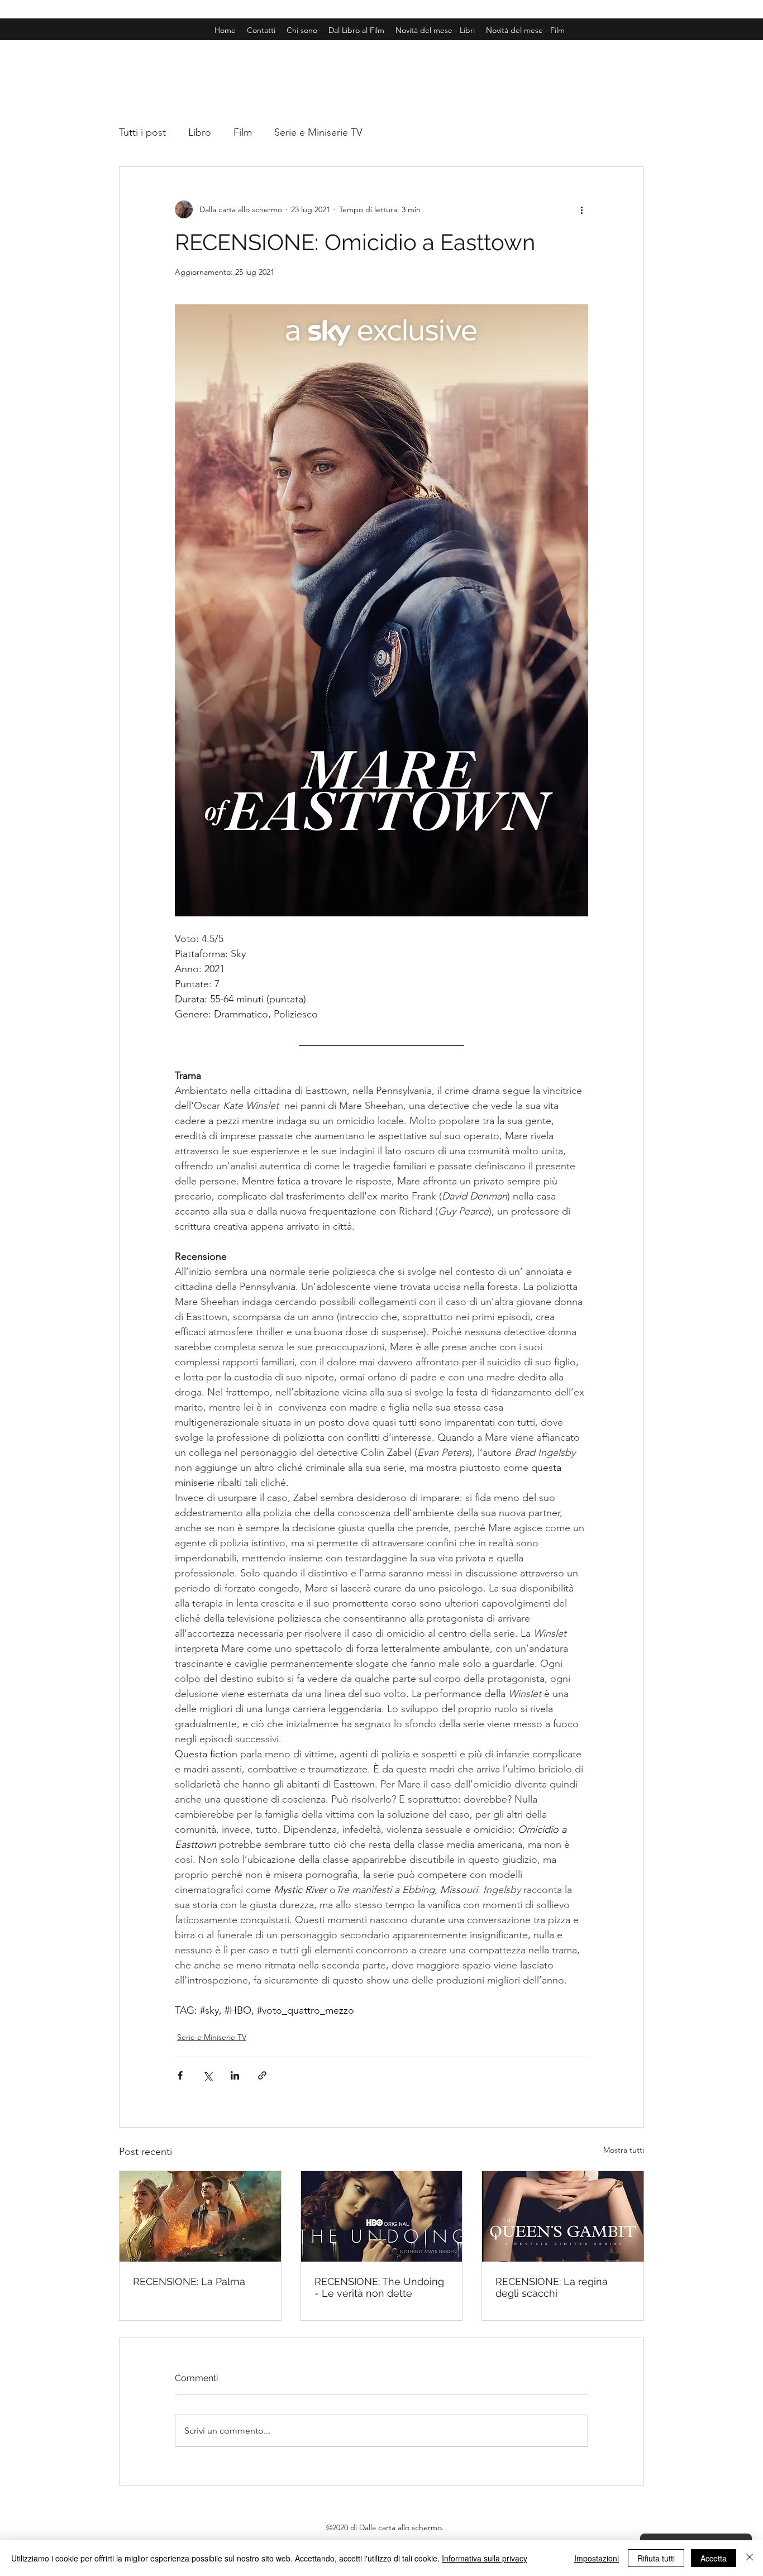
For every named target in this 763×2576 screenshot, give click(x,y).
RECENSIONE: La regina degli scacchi (552, 2287)
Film (243, 132)
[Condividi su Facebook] (180, 2075)
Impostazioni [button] (597, 2558)
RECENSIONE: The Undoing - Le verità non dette (379, 2287)
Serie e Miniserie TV (318, 132)
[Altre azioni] (581, 209)
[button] (525, 30)
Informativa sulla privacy (485, 2558)
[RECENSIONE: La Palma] (200, 2216)
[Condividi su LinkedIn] (235, 2075)
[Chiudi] (750, 2558)
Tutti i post (142, 132)
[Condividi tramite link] (262, 2075)
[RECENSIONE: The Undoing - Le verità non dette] (382, 2216)
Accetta (714, 2558)
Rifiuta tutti (656, 2558)
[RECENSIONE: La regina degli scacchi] (563, 2216)
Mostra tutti (624, 2150)
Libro (200, 132)
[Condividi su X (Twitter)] (208, 2075)
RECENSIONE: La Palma (189, 2281)
